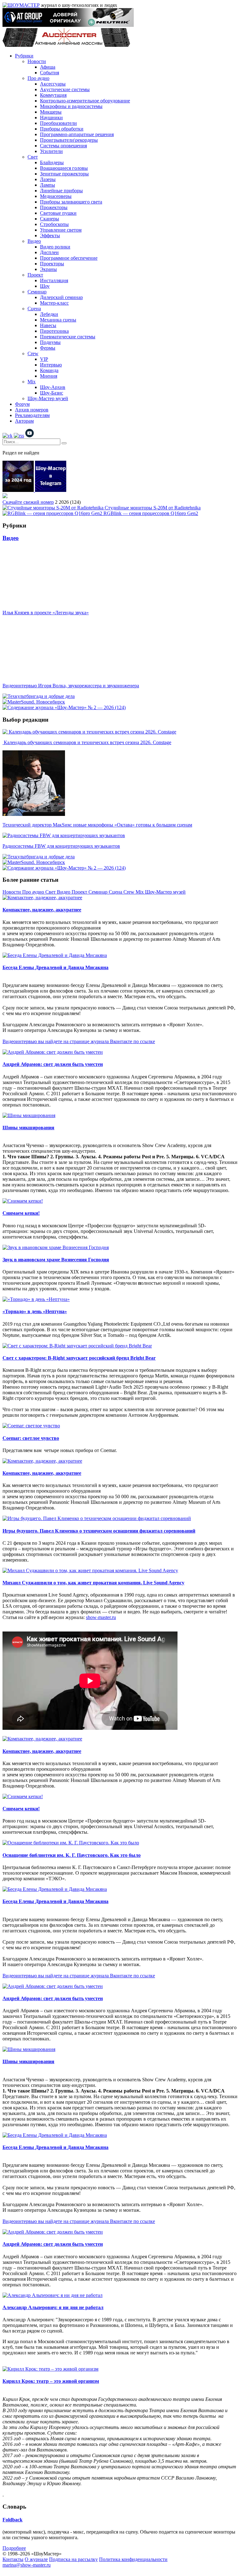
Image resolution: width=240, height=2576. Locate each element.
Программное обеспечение (69, 258)
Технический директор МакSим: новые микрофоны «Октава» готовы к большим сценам (97, 825)
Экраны (48, 269)
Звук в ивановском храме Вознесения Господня (56, 1260)
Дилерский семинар (61, 297)
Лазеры (48, 179)
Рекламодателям (32, 415)
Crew (33, 353)
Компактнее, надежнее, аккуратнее (42, 910)
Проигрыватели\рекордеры (69, 140)
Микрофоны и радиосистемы (71, 106)
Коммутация (53, 95)
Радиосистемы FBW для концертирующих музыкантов (61, 846)
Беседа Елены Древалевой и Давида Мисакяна (55, 967)
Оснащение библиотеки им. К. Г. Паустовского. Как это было (72, 1855)
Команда (49, 370)
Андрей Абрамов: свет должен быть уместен (53, 1064)
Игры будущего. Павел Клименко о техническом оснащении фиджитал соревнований (99, 1531)
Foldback (12, 2520)
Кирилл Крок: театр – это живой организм (51, 2381)
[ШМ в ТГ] (51, 490)
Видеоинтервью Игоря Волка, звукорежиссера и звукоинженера (71, 686)
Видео (34, 241)
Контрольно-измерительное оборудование (85, 101)
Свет (33, 157)
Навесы (48, 325)
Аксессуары (53, 84)
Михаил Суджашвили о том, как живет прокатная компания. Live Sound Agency (93, 1583)
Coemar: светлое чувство (31, 1438)
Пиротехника (54, 331)
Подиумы (50, 342)
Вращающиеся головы (64, 168)
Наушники (51, 118)
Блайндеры (52, 162)
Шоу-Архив (53, 387)
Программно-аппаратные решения (77, 134)
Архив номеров (32, 410)
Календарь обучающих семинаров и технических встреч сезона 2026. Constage (87, 742)
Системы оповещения (63, 146)
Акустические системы (65, 89)
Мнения (49, 376)
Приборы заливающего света (71, 202)
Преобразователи (58, 123)
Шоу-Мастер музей (48, 398)
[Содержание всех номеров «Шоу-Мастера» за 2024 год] (19, 490)
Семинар (37, 292)
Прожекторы (54, 207)
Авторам (24, 421)
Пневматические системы (68, 337)
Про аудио (38, 78)
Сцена (34, 309)
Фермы (48, 348)
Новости (37, 61)
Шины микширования (28, 1128)
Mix (32, 382)
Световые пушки (58, 213)
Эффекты (50, 236)
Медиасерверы (56, 196)
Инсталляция (54, 280)
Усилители (51, 151)
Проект (35, 275)
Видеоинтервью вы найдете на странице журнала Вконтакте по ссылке (79, 1041)
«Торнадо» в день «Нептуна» (35, 1311)
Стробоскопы (54, 224)
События (50, 73)
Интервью (51, 365)
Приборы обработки (62, 129)
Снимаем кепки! (21, 1213)
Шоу (45, 286)
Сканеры (50, 219)
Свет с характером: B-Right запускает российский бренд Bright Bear (79, 1358)
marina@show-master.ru (27, 2565)
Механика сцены (58, 320)
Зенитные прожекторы (64, 174)
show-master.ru (101, 1617)
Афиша (48, 67)
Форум (22, 404)
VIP (44, 359)
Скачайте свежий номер (28, 502)
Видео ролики (55, 247)
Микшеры (51, 112)
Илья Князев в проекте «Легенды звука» (46, 613)
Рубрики (24, 56)
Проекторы (52, 264)
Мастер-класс (54, 303)
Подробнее (14, 2548)
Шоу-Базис (52, 393)
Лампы (47, 185)
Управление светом (61, 230)
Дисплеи (49, 252)
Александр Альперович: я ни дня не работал (53, 2307)
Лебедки (49, 314)
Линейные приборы (61, 191)
